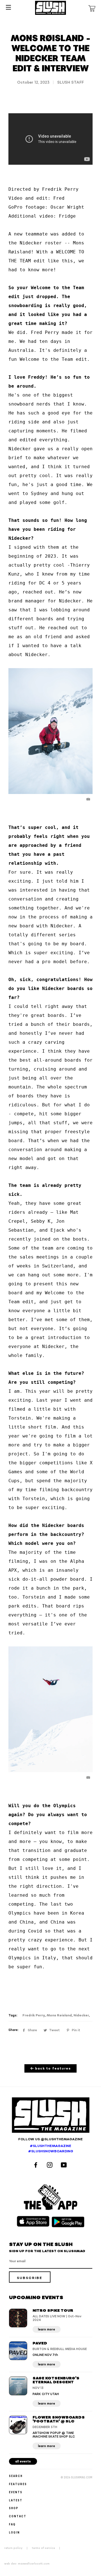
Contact (18, 2516)
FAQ (12, 2524)
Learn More (46, 2329)
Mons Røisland (59, 2015)
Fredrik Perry (34, 2015)
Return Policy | (18, 2548)
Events (16, 2492)
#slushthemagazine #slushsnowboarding (51, 2149)
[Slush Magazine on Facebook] (36, 2166)
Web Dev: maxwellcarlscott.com (27, 2564)
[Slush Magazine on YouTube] (65, 2166)
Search (16, 2476)
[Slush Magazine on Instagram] (50, 2166)
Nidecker (81, 2015)
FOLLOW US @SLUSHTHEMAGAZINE (50, 2139)
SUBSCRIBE (30, 2278)
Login (14, 2532)
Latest (16, 2500)
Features (18, 2484)
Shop (14, 2508)
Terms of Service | (48, 2548)
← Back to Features (51, 2069)
